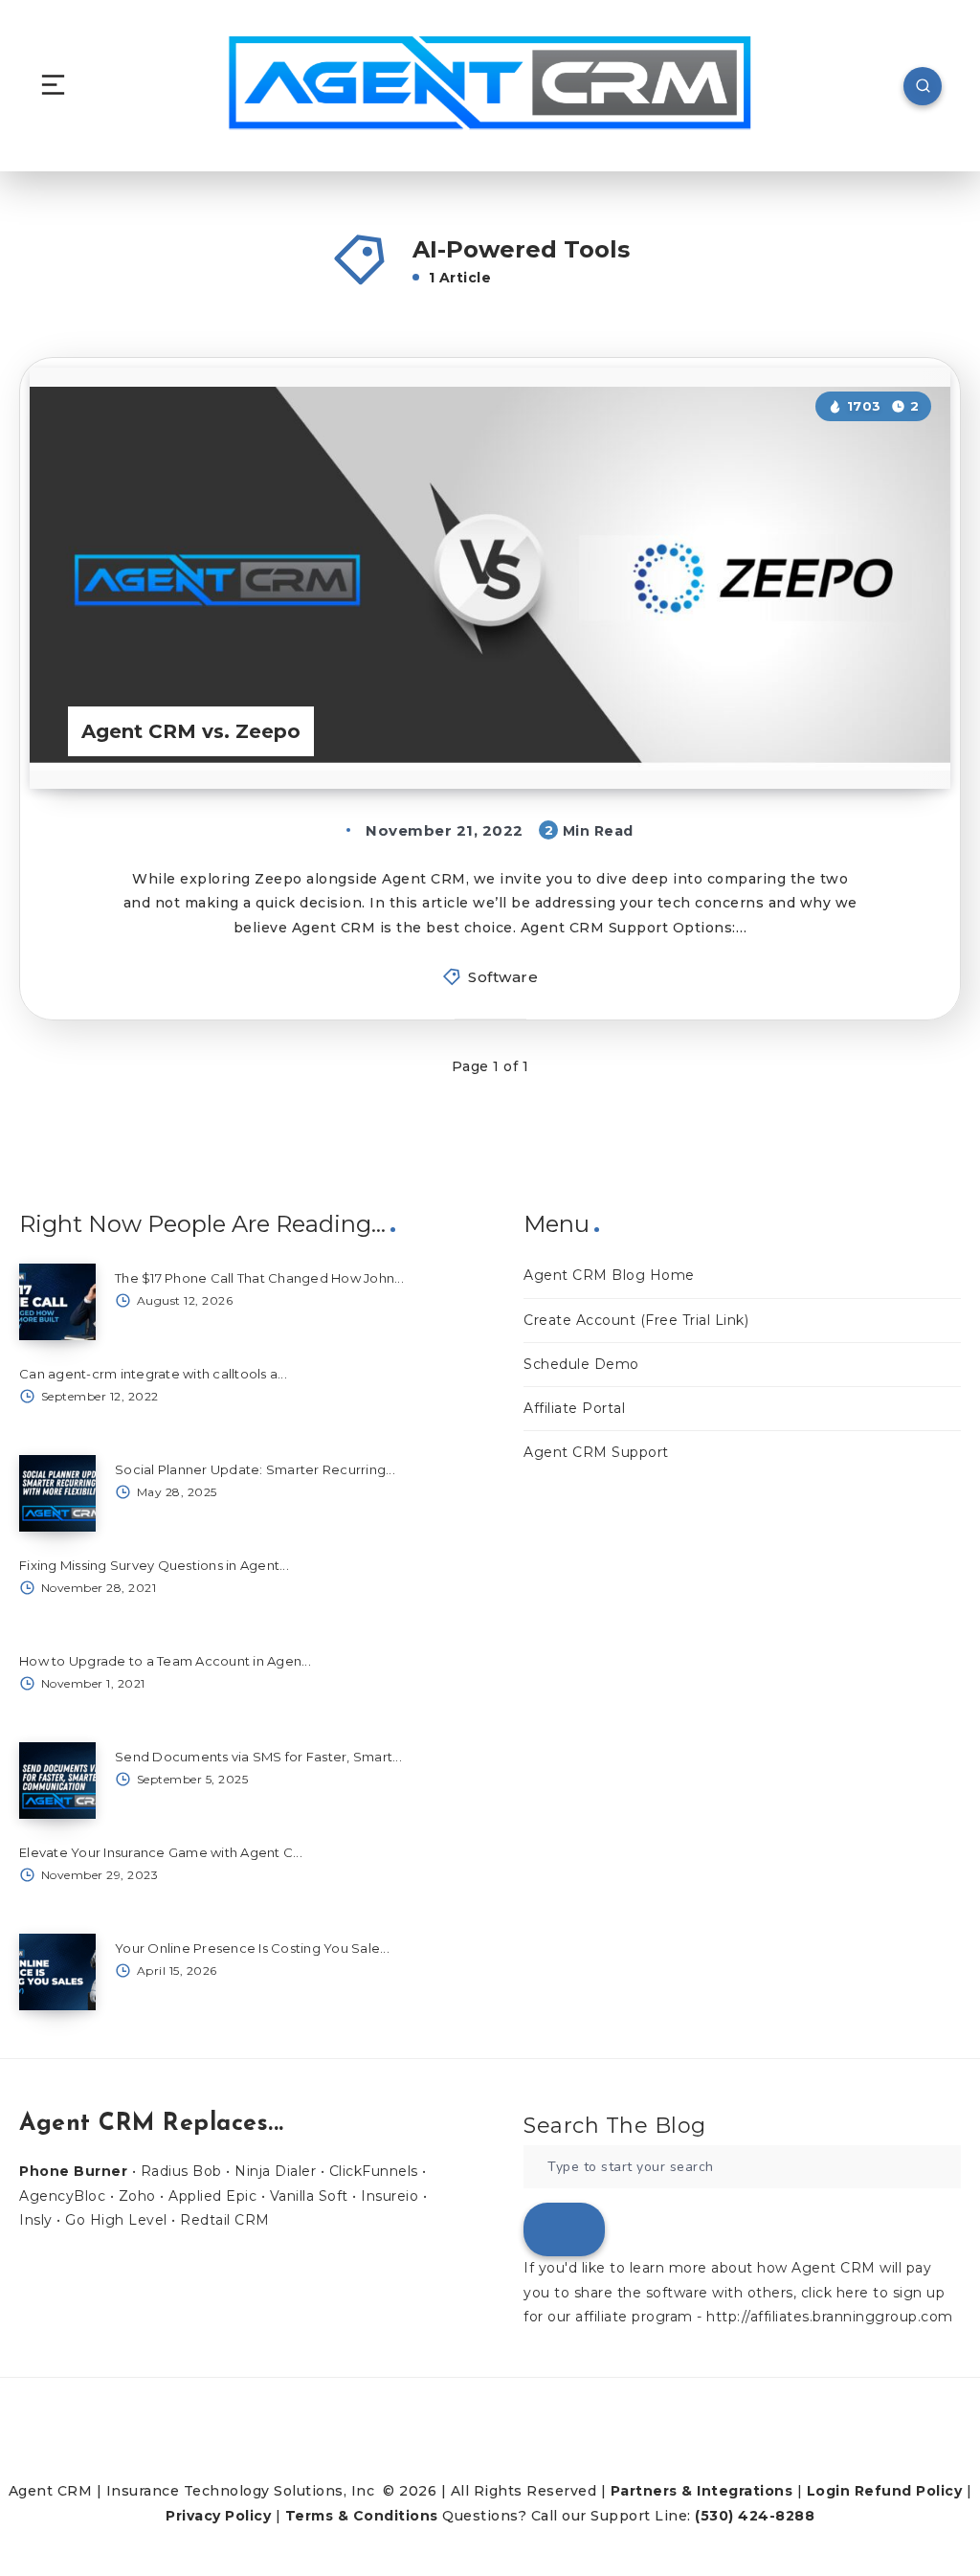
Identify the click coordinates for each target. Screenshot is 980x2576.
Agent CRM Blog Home (609, 1275)
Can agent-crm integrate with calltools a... (153, 1374)
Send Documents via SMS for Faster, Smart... (258, 1757)
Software (503, 977)
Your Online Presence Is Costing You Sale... (252, 1948)
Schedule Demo (581, 1364)
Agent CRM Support (596, 1452)
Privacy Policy (218, 2516)
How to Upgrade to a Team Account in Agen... (165, 1661)
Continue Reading (879, 735)
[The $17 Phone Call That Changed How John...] (57, 1302)
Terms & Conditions (362, 2516)
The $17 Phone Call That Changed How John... (259, 1278)
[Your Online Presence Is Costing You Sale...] (57, 1972)
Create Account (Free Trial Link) (636, 1320)
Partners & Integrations (702, 2491)
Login (829, 2491)
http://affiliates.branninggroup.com (830, 2317)
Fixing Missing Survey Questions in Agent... (154, 1565)
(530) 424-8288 (755, 2516)
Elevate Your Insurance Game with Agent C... (161, 1852)
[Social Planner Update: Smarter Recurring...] (57, 1493)
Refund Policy (909, 2491)
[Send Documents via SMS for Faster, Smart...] (57, 1781)
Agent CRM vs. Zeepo (191, 731)
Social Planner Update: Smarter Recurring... (255, 1469)
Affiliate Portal (574, 1408)
